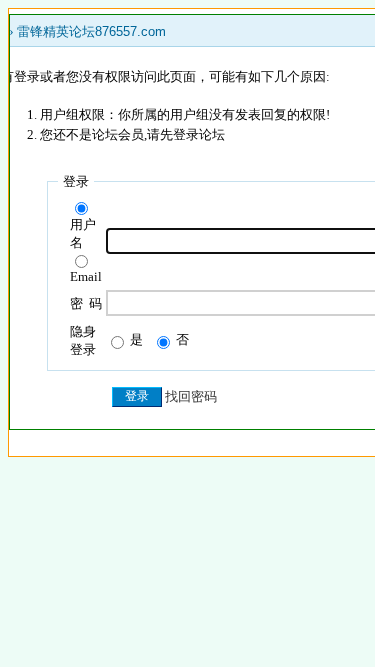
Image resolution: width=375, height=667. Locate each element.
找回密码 (191, 396)
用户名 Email (86, 250)
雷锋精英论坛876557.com (91, 31)
